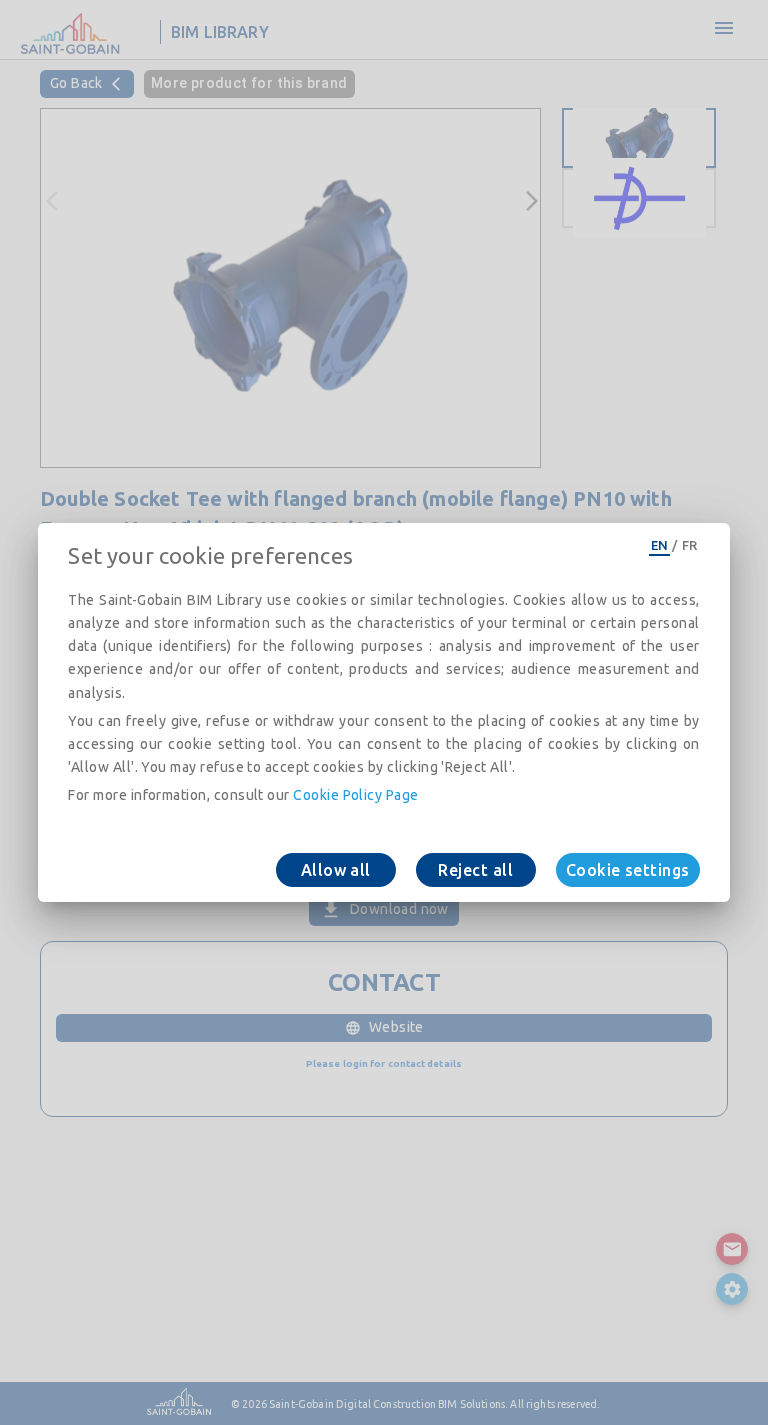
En (660, 545)
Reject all (475, 870)
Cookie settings (628, 870)
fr (690, 545)
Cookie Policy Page (355, 795)
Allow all (336, 870)
